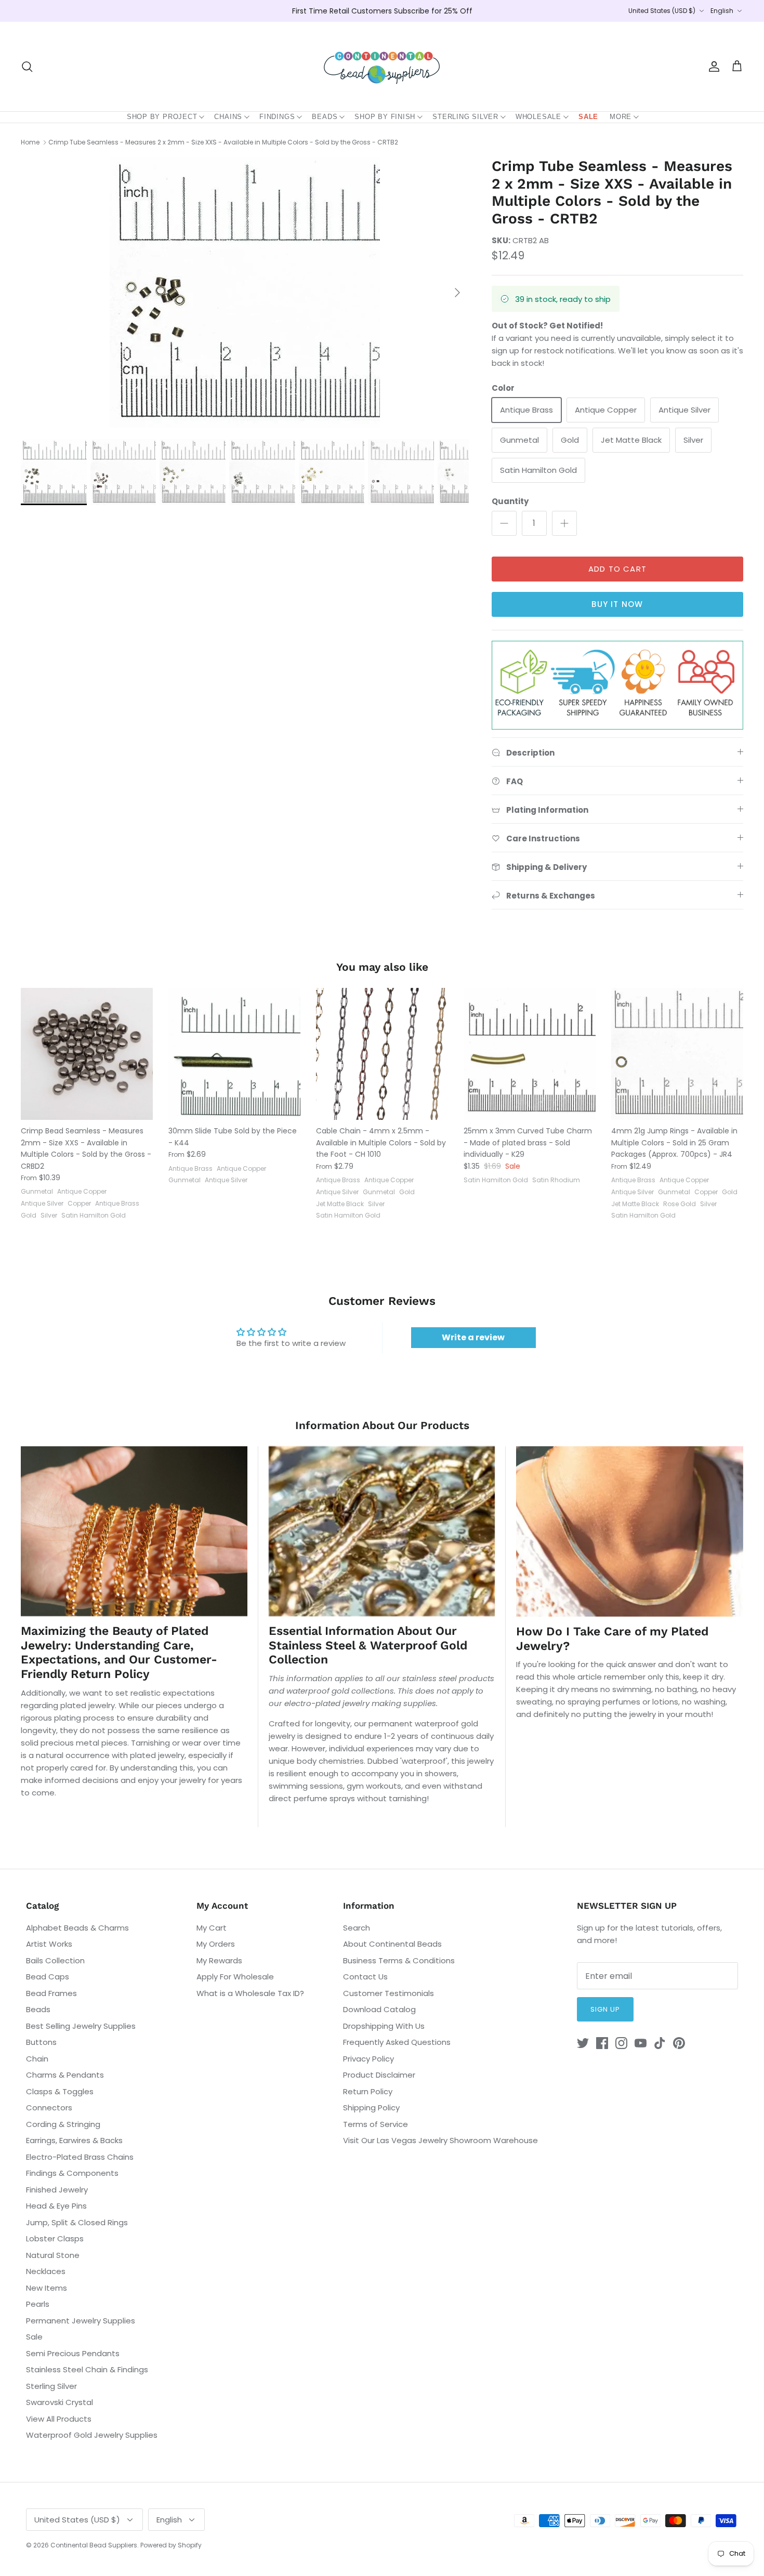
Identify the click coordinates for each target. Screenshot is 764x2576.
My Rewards (219, 1960)
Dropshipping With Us (384, 2026)
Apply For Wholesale (235, 1977)
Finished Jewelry (57, 2190)
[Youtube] (641, 2043)
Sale (588, 117)
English (722, 11)
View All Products (59, 2419)
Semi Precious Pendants (73, 2353)
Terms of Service (376, 2124)
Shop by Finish (385, 117)
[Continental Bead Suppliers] (382, 67)
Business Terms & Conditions (399, 1960)
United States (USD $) (662, 11)
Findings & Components (72, 2173)
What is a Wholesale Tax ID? (250, 1993)
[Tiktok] (660, 2043)
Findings (277, 117)
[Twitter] (583, 2043)
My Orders (216, 1944)
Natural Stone (53, 2255)
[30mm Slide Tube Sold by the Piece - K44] (234, 1054)
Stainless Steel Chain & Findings (87, 2369)
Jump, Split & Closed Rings (77, 2222)
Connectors (49, 2108)
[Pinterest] (679, 2043)
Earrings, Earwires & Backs (74, 2140)
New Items (47, 2288)
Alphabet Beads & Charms (77, 1928)
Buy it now (617, 604)
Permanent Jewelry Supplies (81, 2321)
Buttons (41, 2042)
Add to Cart (617, 569)
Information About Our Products (382, 1425)
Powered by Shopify (171, 2545)
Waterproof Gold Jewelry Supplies (92, 2435)
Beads (325, 117)
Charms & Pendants (65, 2075)
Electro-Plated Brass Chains (80, 2157)
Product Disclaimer (379, 2075)
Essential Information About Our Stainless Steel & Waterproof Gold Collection (368, 1645)
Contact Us (365, 1977)
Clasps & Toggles (60, 2091)
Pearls (38, 2304)
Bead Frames (51, 1993)
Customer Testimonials (388, 1993)
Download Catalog (379, 2009)
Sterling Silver (465, 117)
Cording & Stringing (63, 2124)
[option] (245, 293)
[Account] (712, 67)
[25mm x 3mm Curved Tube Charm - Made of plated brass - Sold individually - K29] (530, 1054)
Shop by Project (162, 117)
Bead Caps (48, 1977)
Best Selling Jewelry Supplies (81, 2026)
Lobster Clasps (55, 2238)
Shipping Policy (371, 2108)
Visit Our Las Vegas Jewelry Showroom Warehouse (440, 2140)
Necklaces (46, 2271)
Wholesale (538, 117)
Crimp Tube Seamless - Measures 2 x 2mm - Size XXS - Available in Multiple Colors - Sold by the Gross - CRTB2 (223, 142)
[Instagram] (621, 2043)
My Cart (212, 1928)
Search (357, 1928)
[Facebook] (602, 2043)
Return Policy (368, 2091)
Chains (228, 117)
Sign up (605, 2009)
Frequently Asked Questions (397, 2042)
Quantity (510, 501)
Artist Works (49, 1944)
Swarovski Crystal (60, 2402)
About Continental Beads (392, 1944)
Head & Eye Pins (56, 2206)
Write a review (473, 1337)
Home (30, 142)
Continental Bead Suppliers (94, 2545)
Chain (37, 2059)
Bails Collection (55, 1960)
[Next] (457, 293)
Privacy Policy (368, 2059)
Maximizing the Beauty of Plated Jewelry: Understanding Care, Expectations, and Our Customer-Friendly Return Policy (119, 1653)
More (621, 117)
